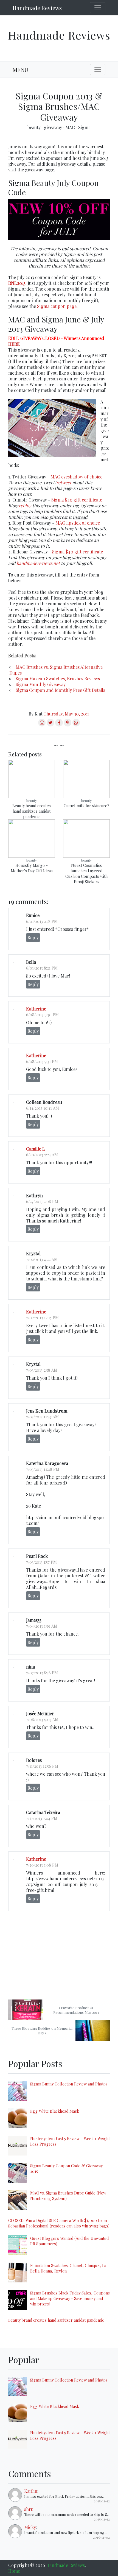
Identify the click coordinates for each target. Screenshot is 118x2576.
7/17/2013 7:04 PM (42, 1818)
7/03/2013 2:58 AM (42, 1370)
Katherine (36, 1009)
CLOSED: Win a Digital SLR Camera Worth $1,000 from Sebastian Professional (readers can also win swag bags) (59, 2223)
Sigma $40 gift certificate (77, 500)
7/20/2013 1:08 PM (42, 1865)
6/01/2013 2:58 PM (42, 921)
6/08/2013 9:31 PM (42, 1061)
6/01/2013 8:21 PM (42, 968)
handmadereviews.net (38, 563)
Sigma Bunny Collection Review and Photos (69, 2084)
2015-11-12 (102, 2501)
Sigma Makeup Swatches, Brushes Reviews (58, 679)
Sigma (84, 127)
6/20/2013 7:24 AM (42, 1155)
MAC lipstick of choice (78, 523)
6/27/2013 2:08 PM (42, 1201)
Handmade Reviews (37, 8)
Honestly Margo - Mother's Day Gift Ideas (32, 868)
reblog (25, 506)
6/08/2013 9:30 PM (42, 1015)
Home (14, 2571)
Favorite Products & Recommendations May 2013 (76, 2010)
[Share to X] (50, 725)
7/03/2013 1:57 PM (41, 1562)
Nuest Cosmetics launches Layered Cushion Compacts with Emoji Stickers (86, 873)
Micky (30, 2527)
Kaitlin (31, 2491)
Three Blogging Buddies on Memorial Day (42, 2031)
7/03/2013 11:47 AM (42, 1417)
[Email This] (42, 725)
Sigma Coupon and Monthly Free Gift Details (60, 690)
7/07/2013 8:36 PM (42, 1673)
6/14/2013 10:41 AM (43, 1108)
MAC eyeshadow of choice (76, 477)
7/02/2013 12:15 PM (42, 1318)
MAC (71, 127)
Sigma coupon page (57, 306)
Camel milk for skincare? (86, 806)
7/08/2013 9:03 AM (42, 1719)
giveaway (54, 127)
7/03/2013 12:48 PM (43, 1469)
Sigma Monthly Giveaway (41, 684)
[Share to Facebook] (59, 725)
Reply (33, 938)
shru (29, 2509)
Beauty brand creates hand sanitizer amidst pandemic (32, 811)
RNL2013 (17, 283)
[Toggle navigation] (98, 8)
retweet (64, 482)
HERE (14, 344)
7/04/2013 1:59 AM (42, 1626)
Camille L (36, 1149)
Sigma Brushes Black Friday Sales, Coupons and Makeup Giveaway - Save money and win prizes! (70, 2298)
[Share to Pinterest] (68, 725)
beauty (35, 127)
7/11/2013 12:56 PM (42, 1766)
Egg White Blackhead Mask (55, 2111)
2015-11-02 (101, 2537)
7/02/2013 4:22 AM (42, 1259)
